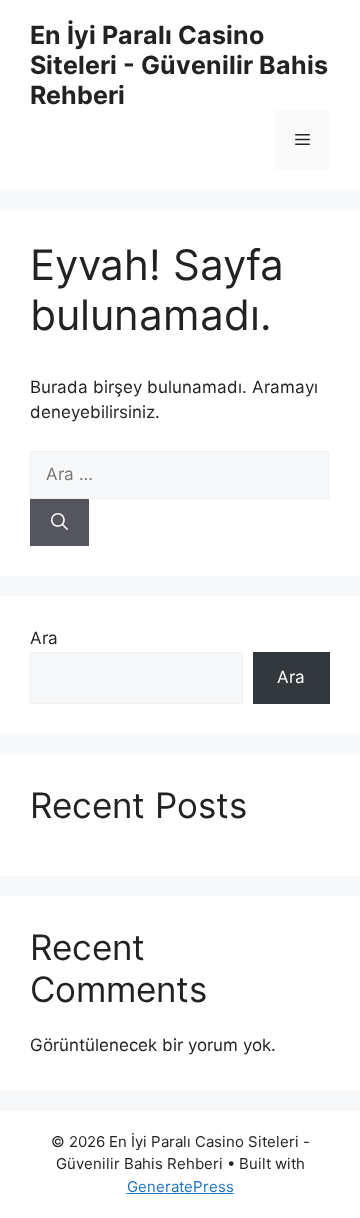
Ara (44, 638)
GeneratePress (180, 1186)
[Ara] (59, 523)
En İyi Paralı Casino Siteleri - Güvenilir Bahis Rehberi (179, 65)
